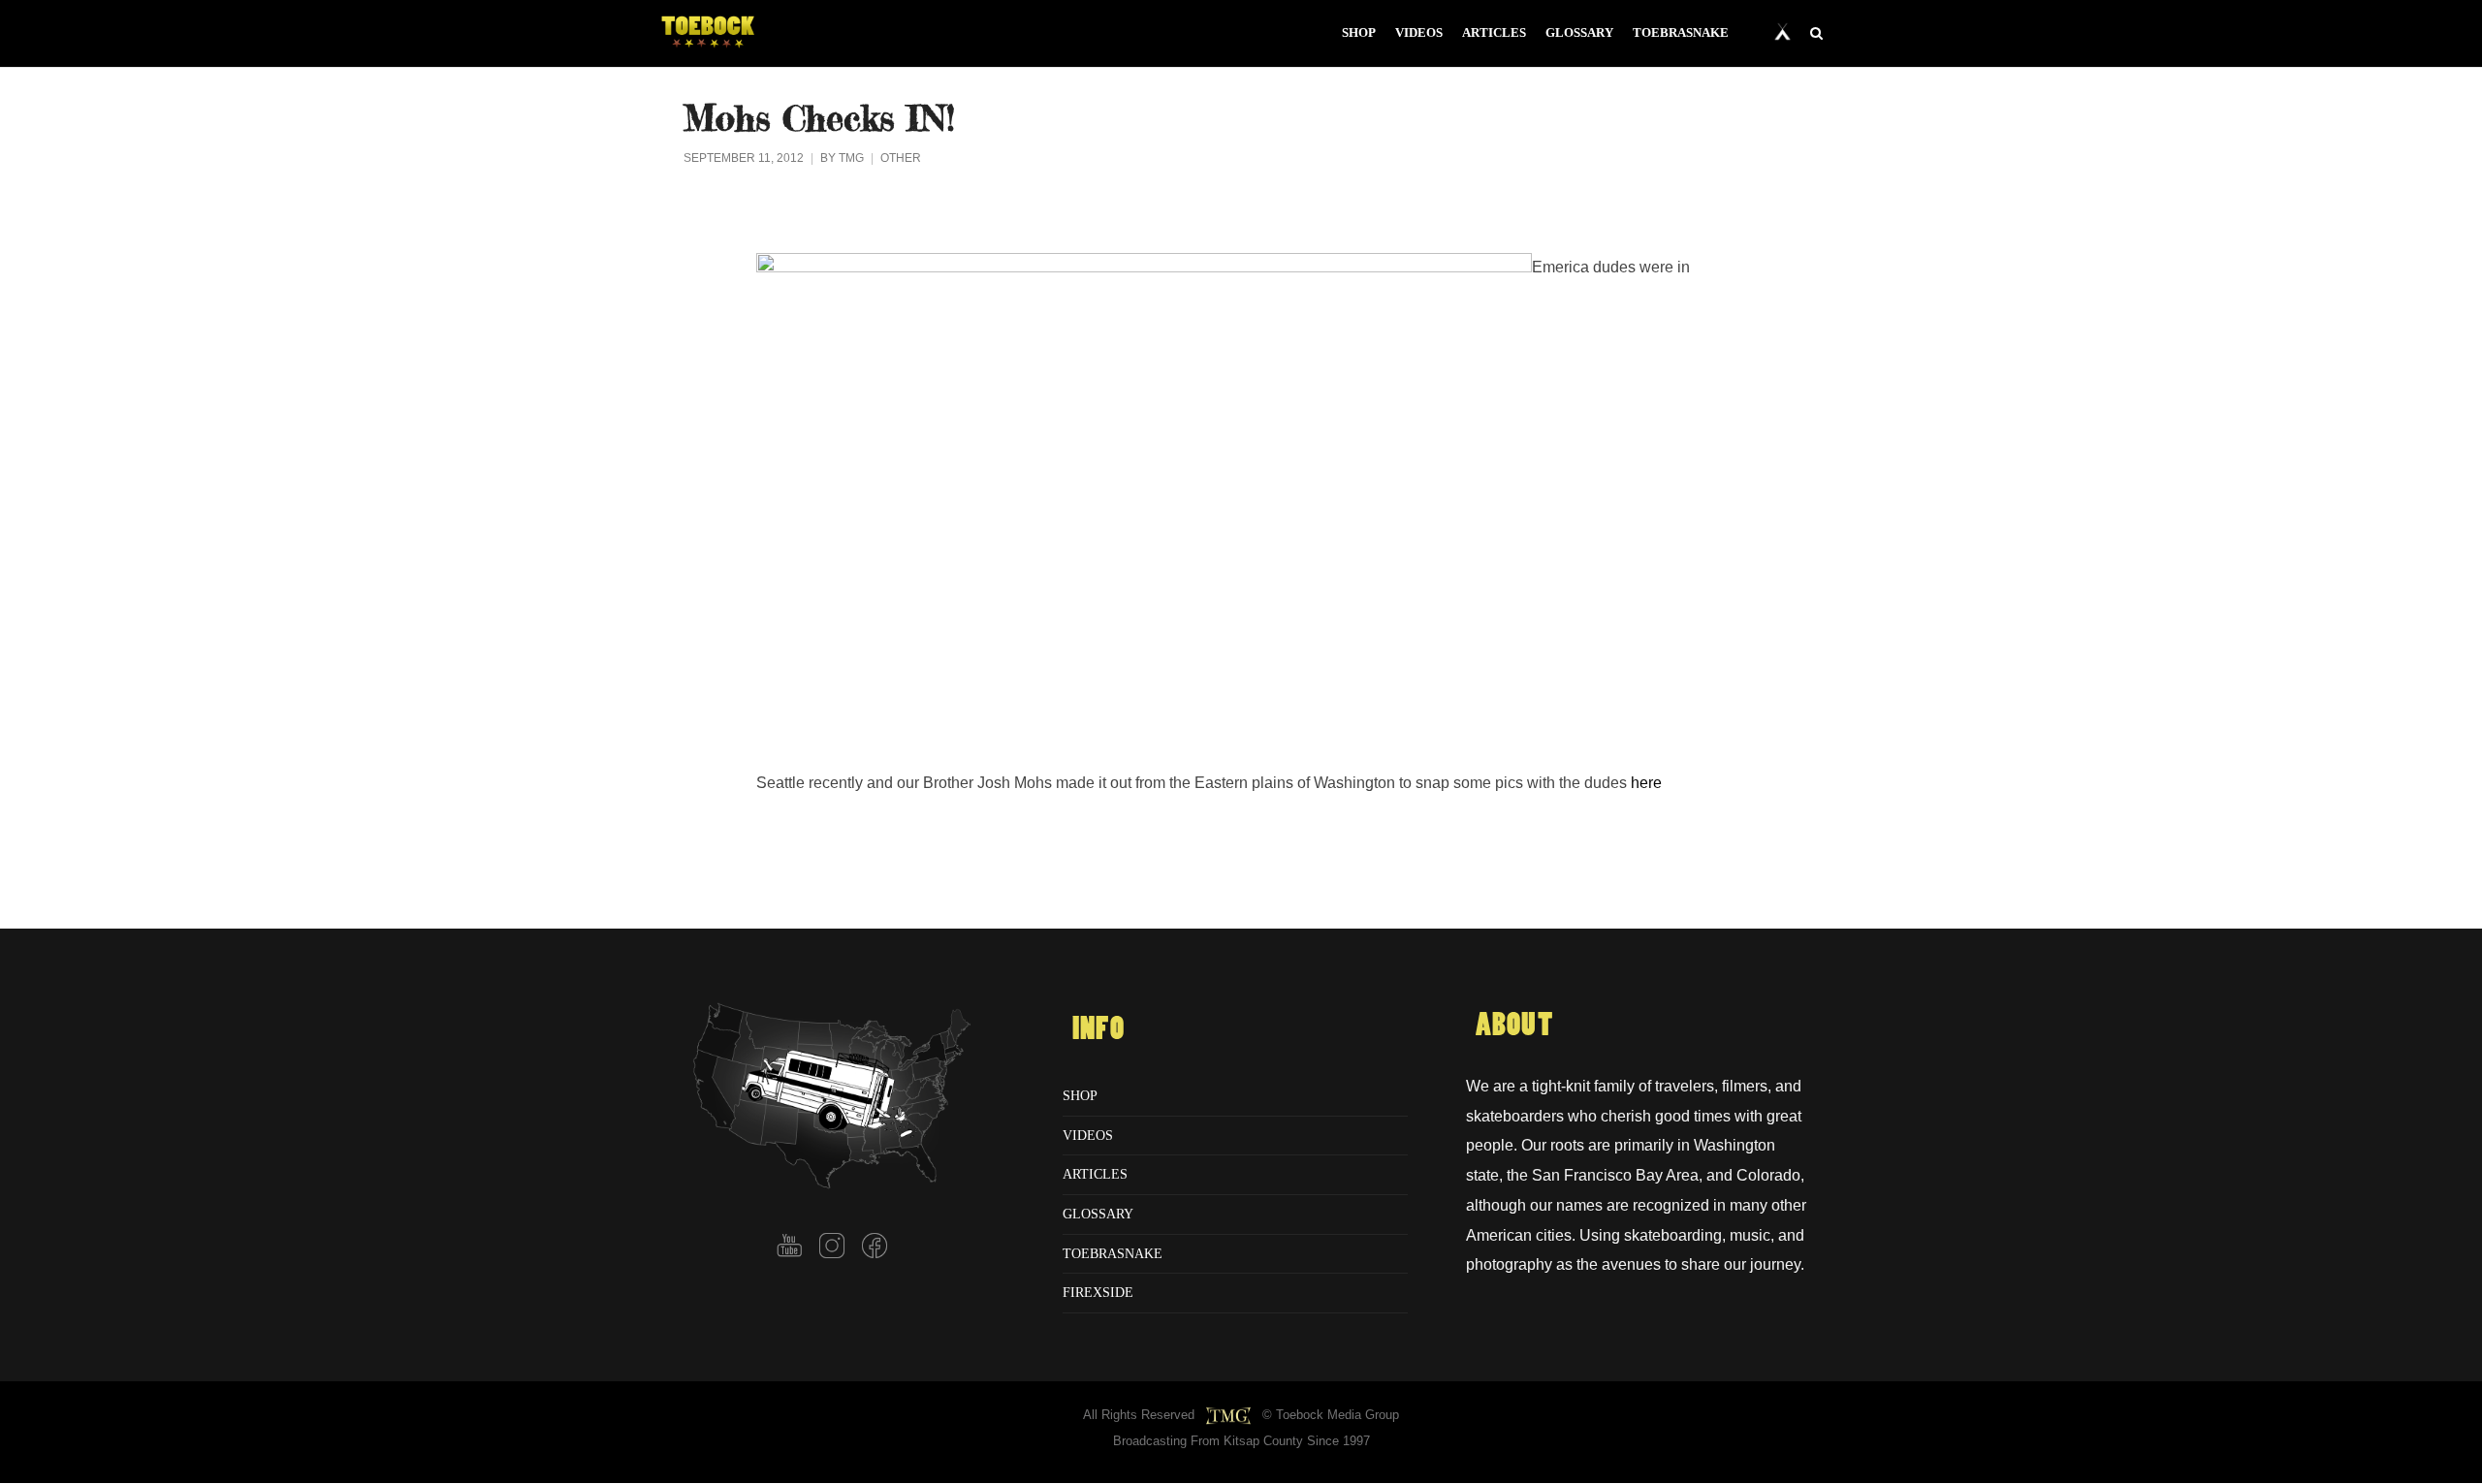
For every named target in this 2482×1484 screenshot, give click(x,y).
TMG (851, 158)
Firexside (1098, 1292)
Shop (1080, 1095)
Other (901, 158)
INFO (1098, 1029)
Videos (1088, 1135)
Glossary (1098, 1214)
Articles (1095, 1174)
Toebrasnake (1113, 1253)
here (1646, 782)
